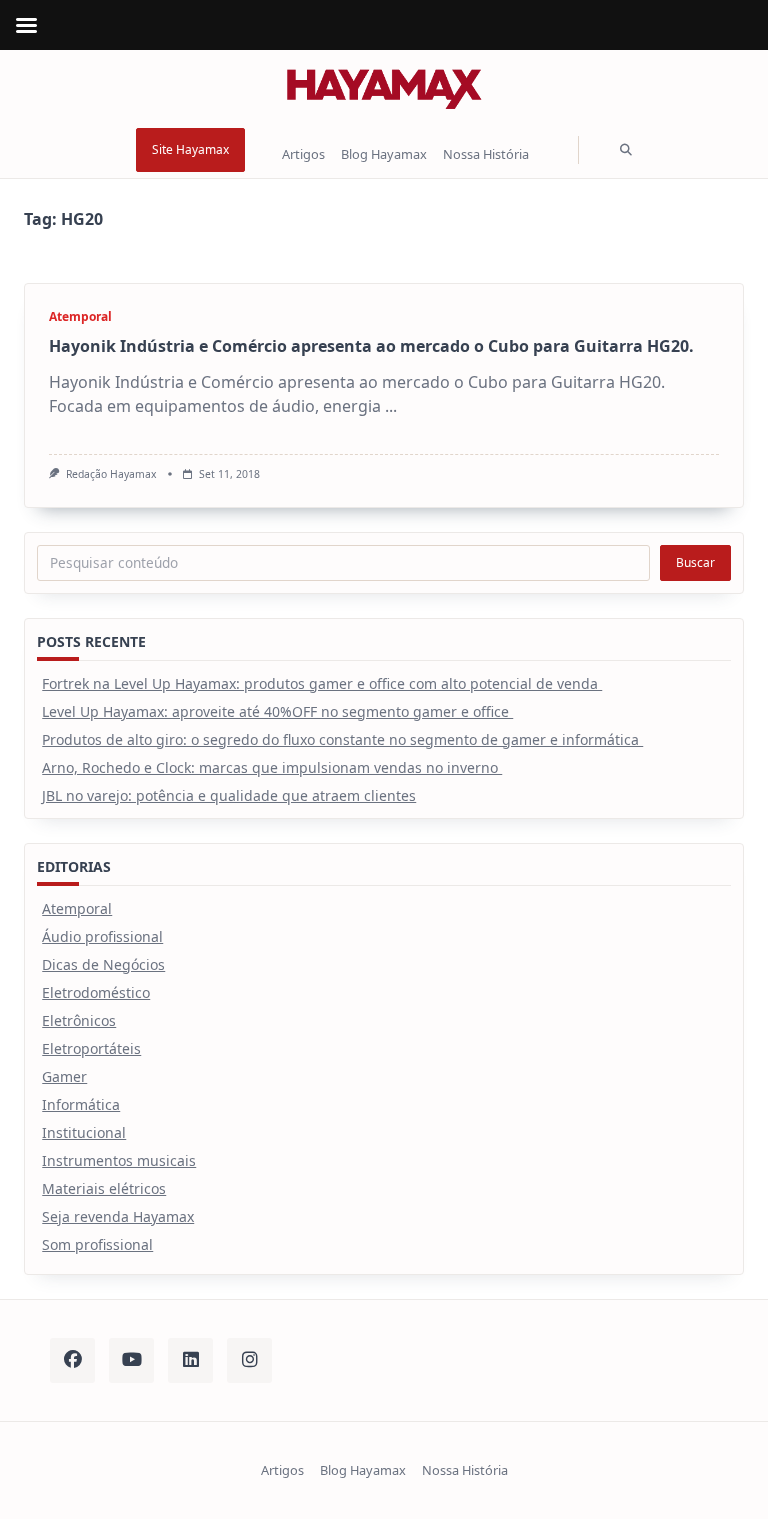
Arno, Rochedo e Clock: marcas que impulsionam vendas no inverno (272, 767)
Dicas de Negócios (103, 964)
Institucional (84, 1132)
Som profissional (97, 1244)
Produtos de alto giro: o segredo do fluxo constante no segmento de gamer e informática (342, 739)
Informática (81, 1104)
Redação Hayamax (111, 474)
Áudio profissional (102, 936)
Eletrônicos (79, 1020)
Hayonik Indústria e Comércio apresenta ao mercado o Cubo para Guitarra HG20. (371, 346)
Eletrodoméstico (96, 992)
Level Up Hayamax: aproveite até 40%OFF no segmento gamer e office (277, 711)
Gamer (64, 1076)
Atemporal (80, 316)
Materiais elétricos (104, 1188)
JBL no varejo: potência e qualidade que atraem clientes (229, 795)
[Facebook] (72, 1360)
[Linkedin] (190, 1360)
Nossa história (486, 155)
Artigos (303, 155)
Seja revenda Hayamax (118, 1216)
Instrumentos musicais (119, 1160)
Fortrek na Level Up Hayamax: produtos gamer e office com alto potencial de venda (322, 683)
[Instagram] (249, 1360)
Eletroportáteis (91, 1048)
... (391, 406)
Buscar (695, 562)
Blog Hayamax (384, 155)
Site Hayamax (190, 149)
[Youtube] (131, 1360)
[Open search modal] (626, 150)
